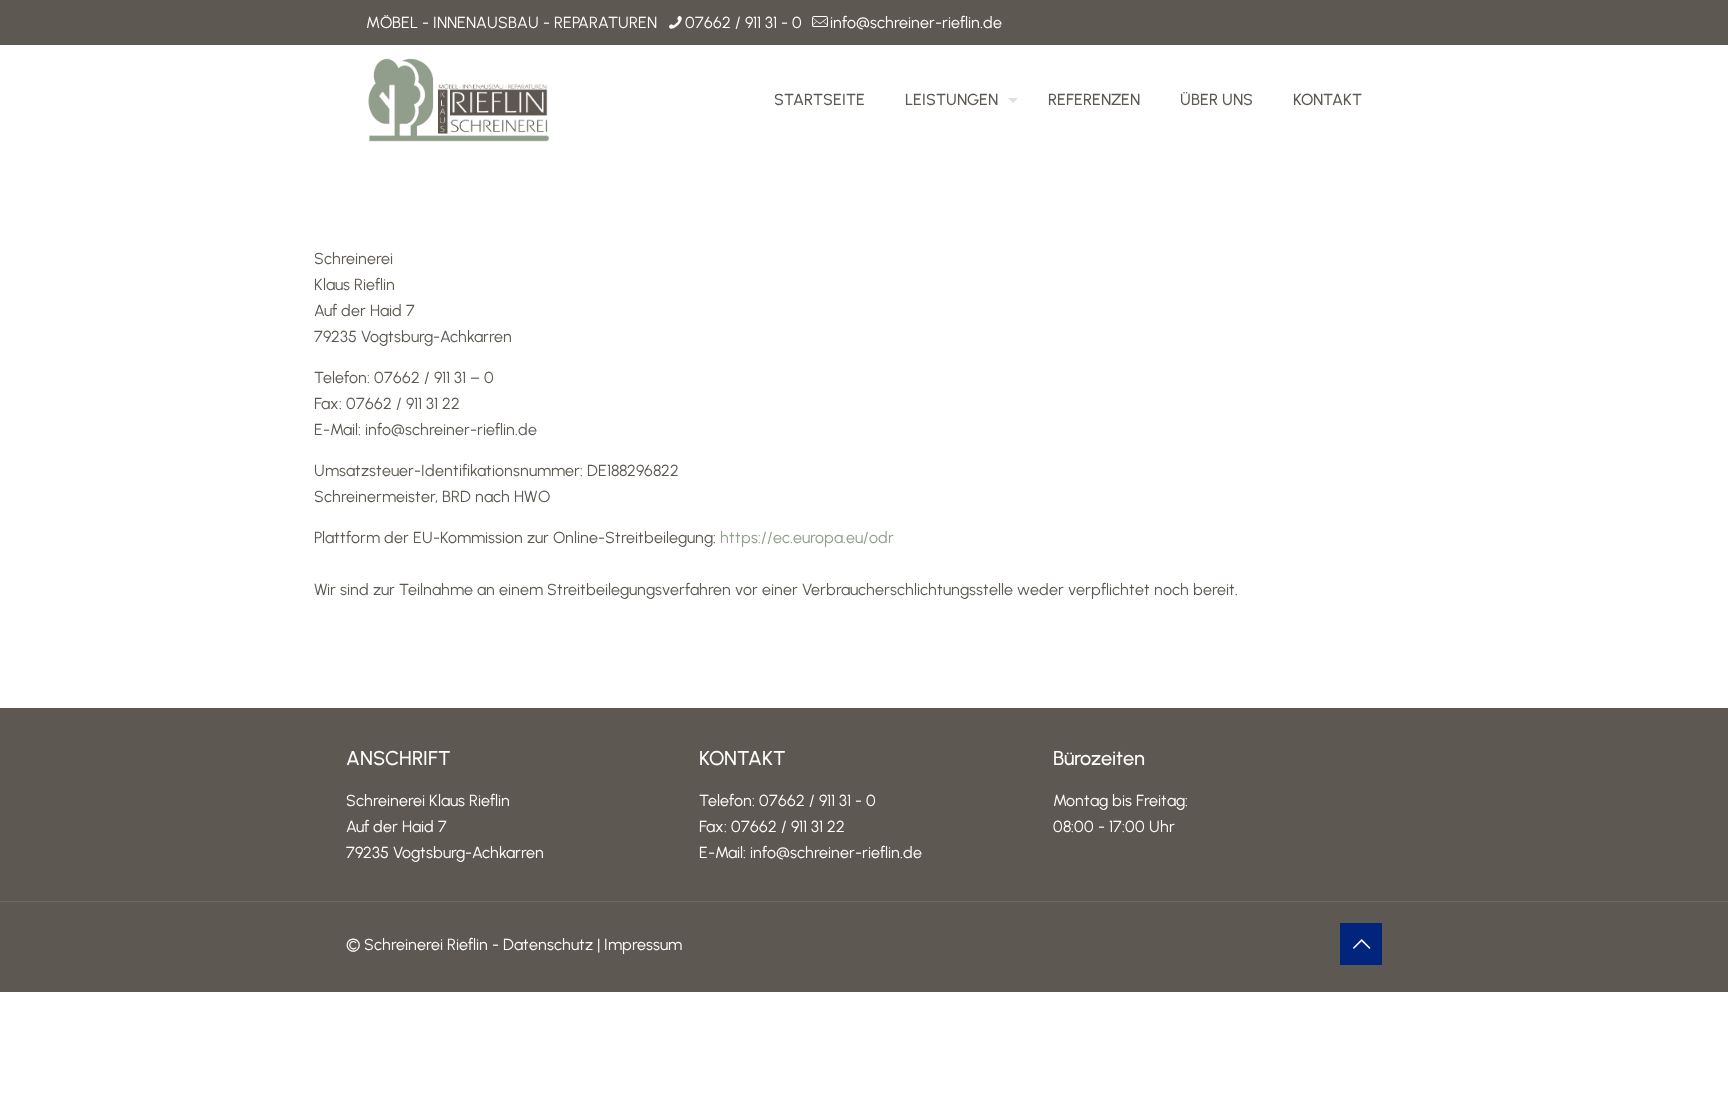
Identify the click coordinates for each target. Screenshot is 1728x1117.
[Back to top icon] (1361, 944)
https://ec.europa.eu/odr (807, 537)
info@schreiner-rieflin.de (916, 22)
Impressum (643, 944)
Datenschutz (548, 944)
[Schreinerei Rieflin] (459, 100)
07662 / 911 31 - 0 (743, 22)
